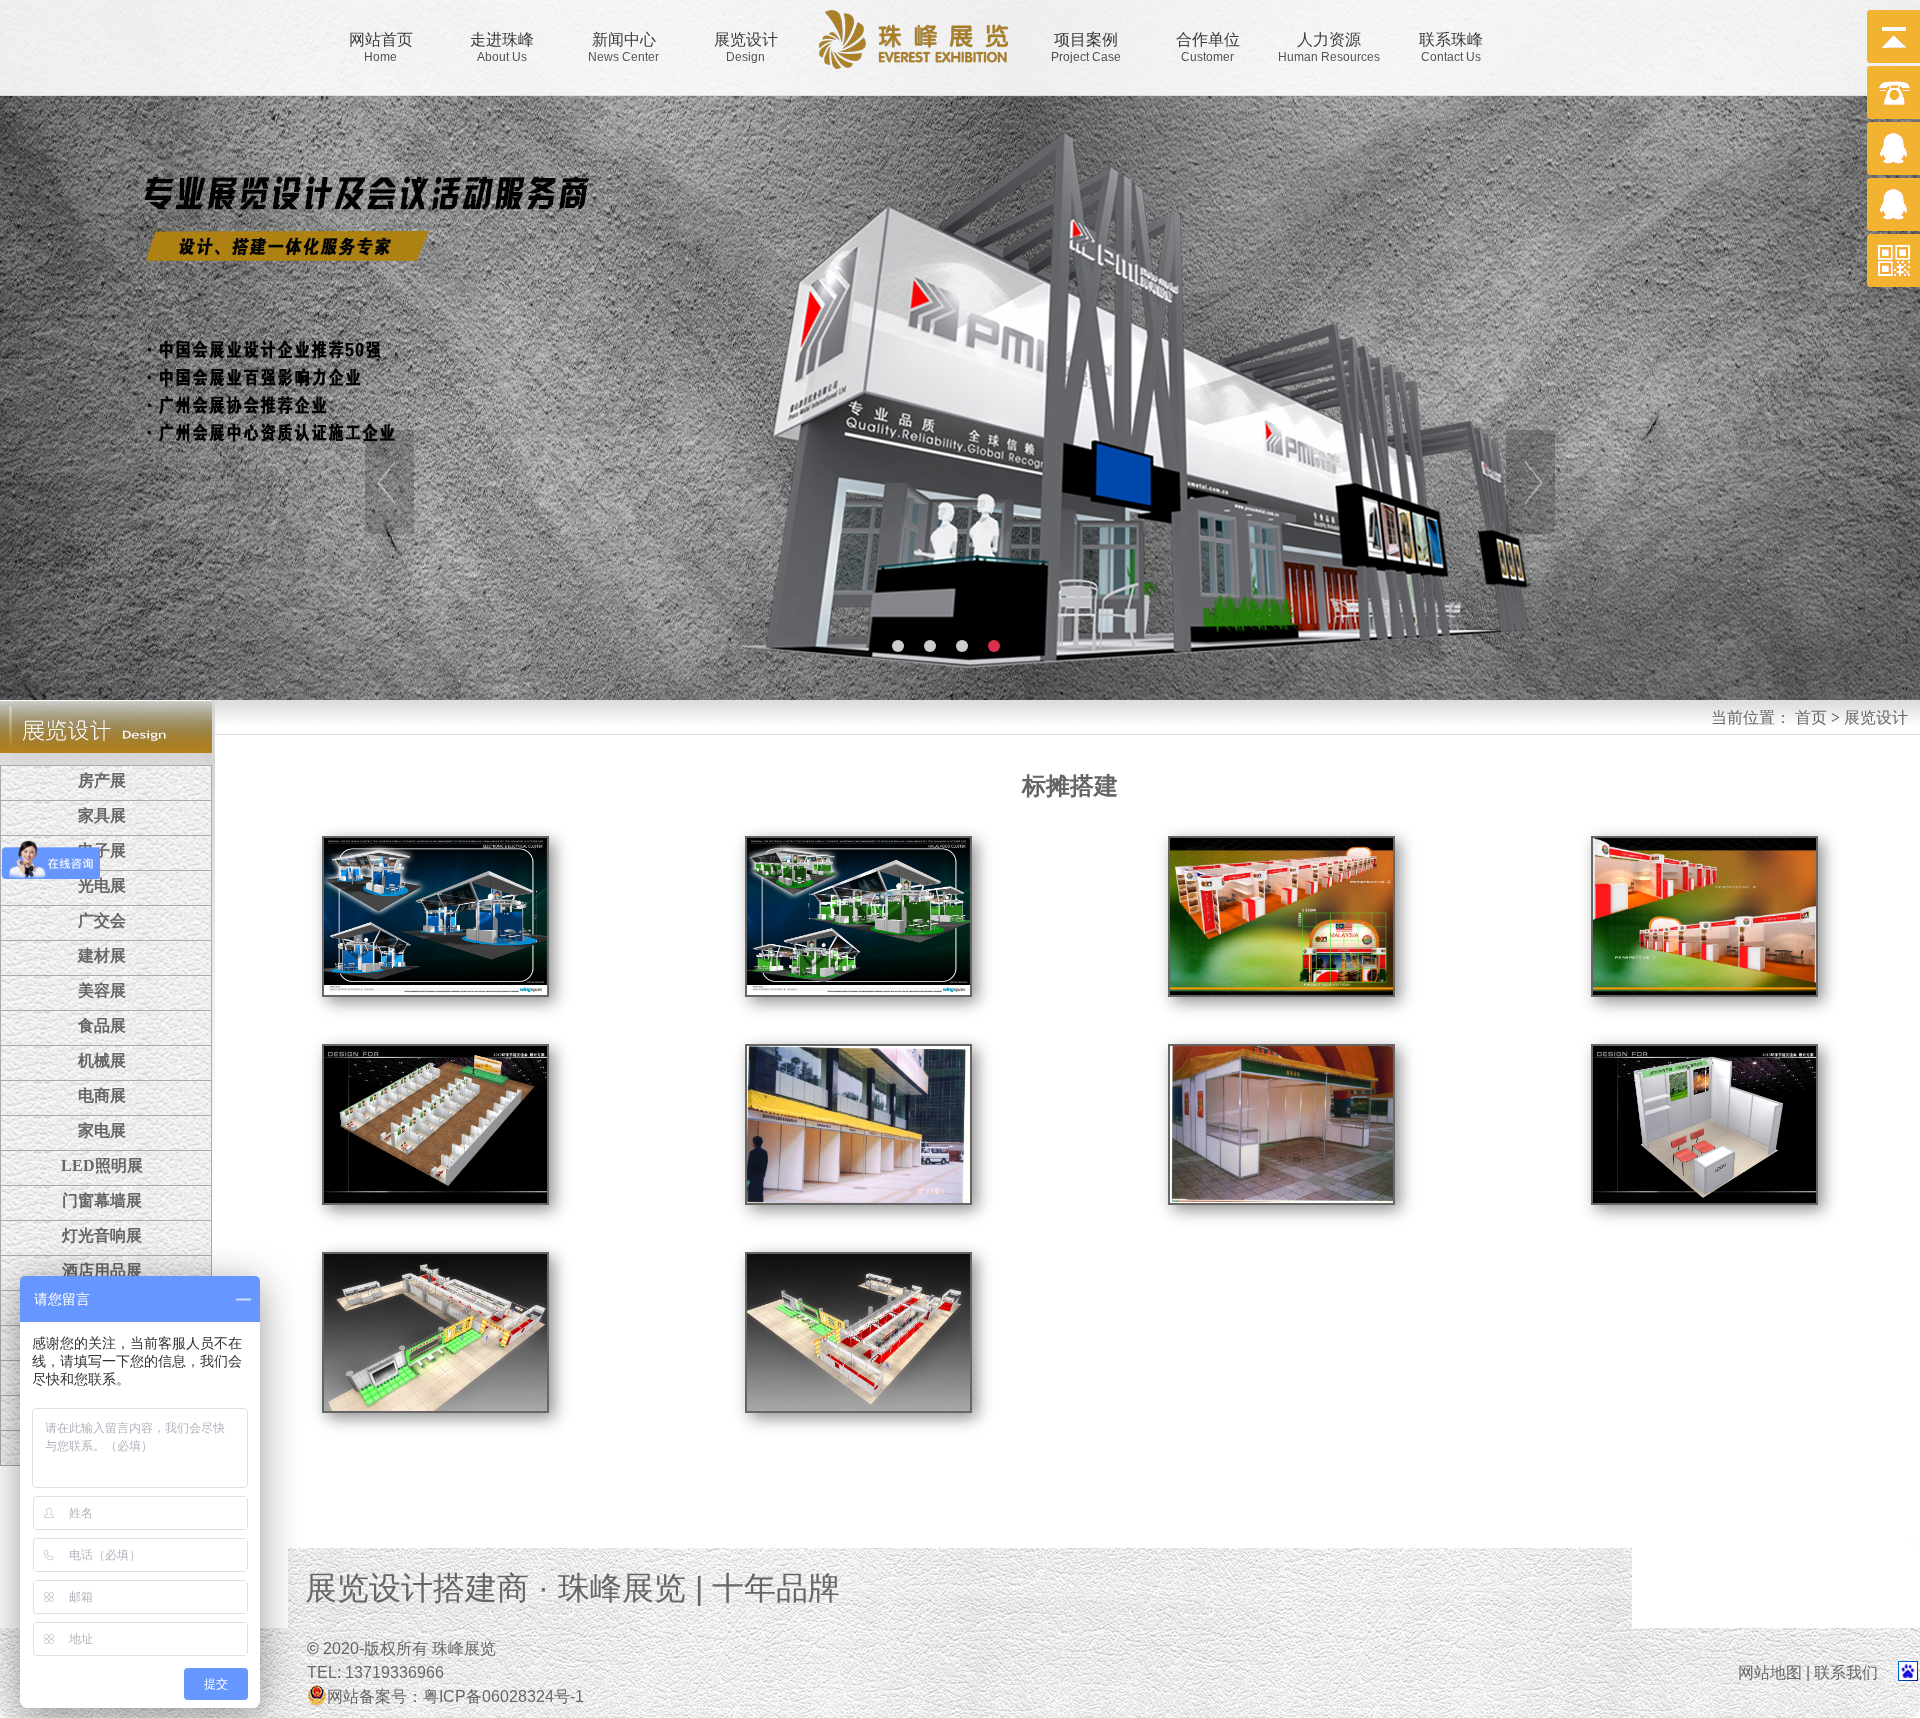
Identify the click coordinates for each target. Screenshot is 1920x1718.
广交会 (102, 920)
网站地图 (1770, 1672)
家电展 (102, 1130)
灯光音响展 (102, 1235)
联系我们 (1854, 1672)
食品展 (102, 1025)
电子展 (102, 850)
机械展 (102, 1060)
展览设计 (1876, 717)
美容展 (102, 990)
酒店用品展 (102, 1270)
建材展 (102, 955)
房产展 (102, 780)
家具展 (102, 815)
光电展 (102, 885)
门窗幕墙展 (102, 1200)
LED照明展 (102, 1165)
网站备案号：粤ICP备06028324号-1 (455, 1696)
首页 (1811, 717)
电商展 (102, 1095)
